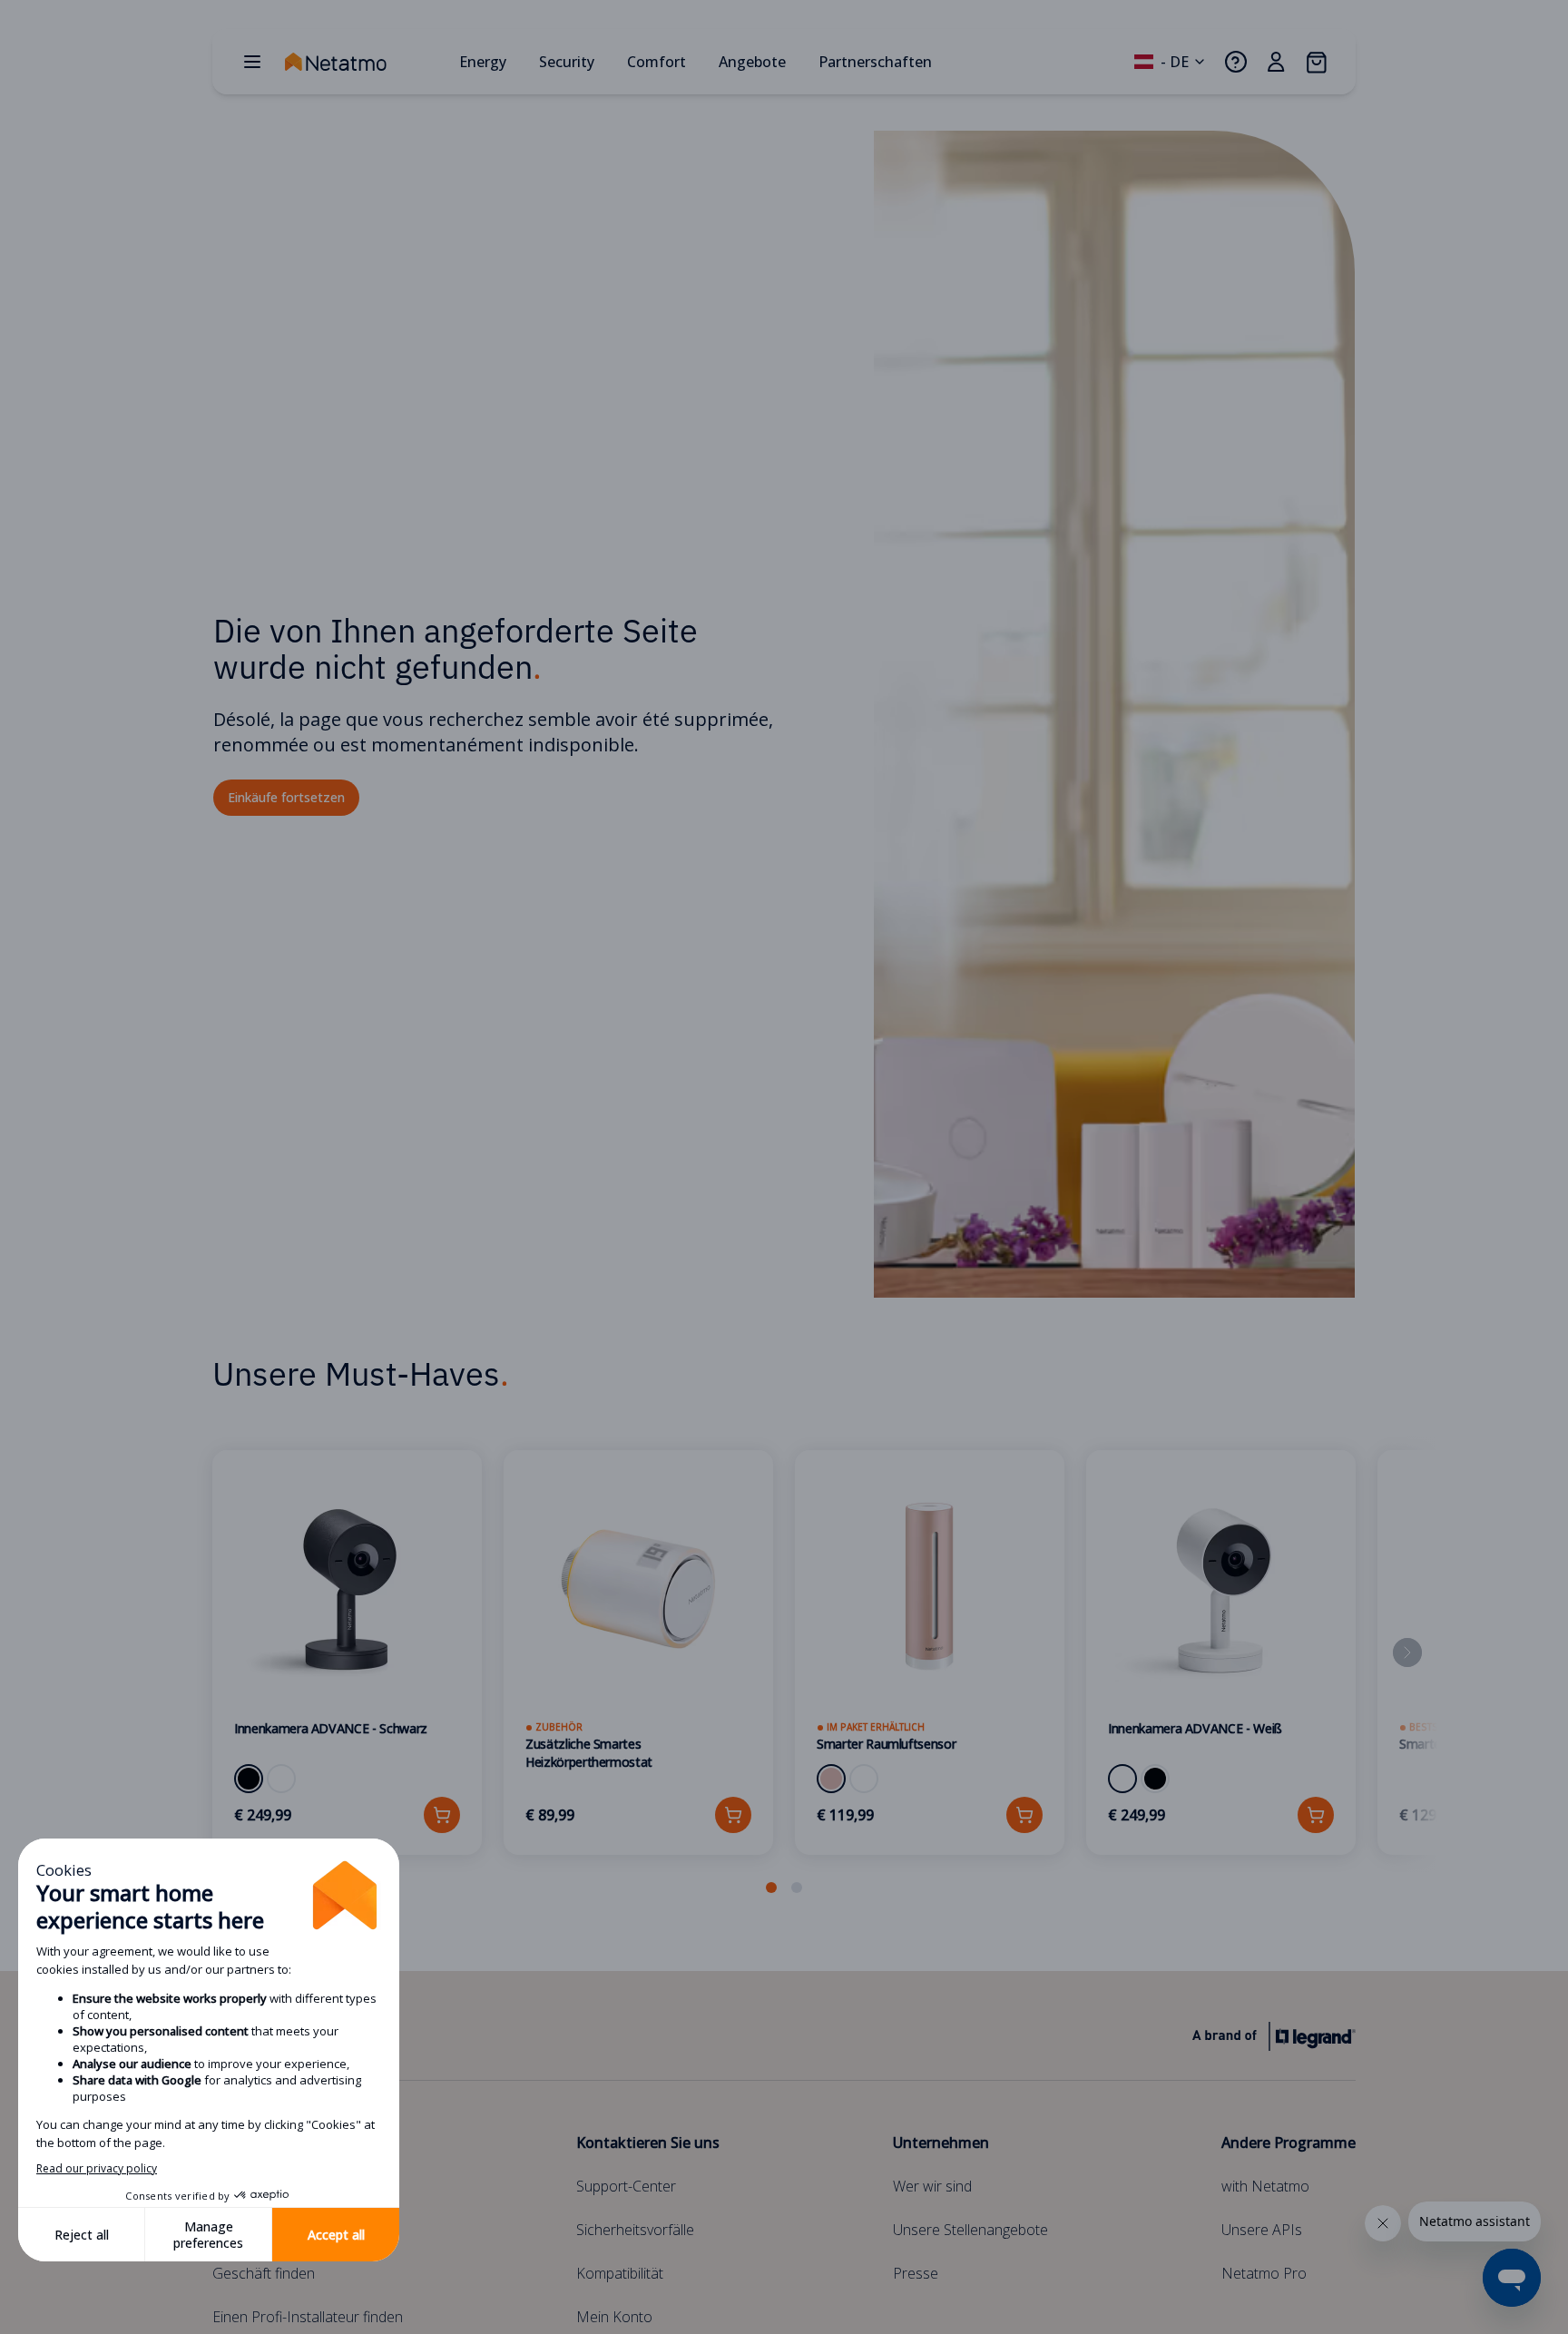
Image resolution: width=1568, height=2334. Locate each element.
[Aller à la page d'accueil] (365, 62)
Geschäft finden (264, 2273)
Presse (916, 2273)
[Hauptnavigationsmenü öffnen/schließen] (252, 62)
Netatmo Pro (1264, 2273)
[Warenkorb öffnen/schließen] (1316, 62)
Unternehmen (941, 2143)
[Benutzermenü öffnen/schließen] (1276, 62)
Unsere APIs (1262, 2230)
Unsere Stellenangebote (970, 2230)
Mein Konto (614, 2317)
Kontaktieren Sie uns (648, 2143)
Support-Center (626, 2186)
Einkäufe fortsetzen (286, 797)
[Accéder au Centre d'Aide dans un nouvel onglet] (1236, 62)
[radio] (249, 1779)
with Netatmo (1265, 2186)
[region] (784, 1674)
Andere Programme (1289, 2143)
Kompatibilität (620, 2273)
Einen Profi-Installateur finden (308, 2317)
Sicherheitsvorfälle (635, 2230)
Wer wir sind (932, 2186)
